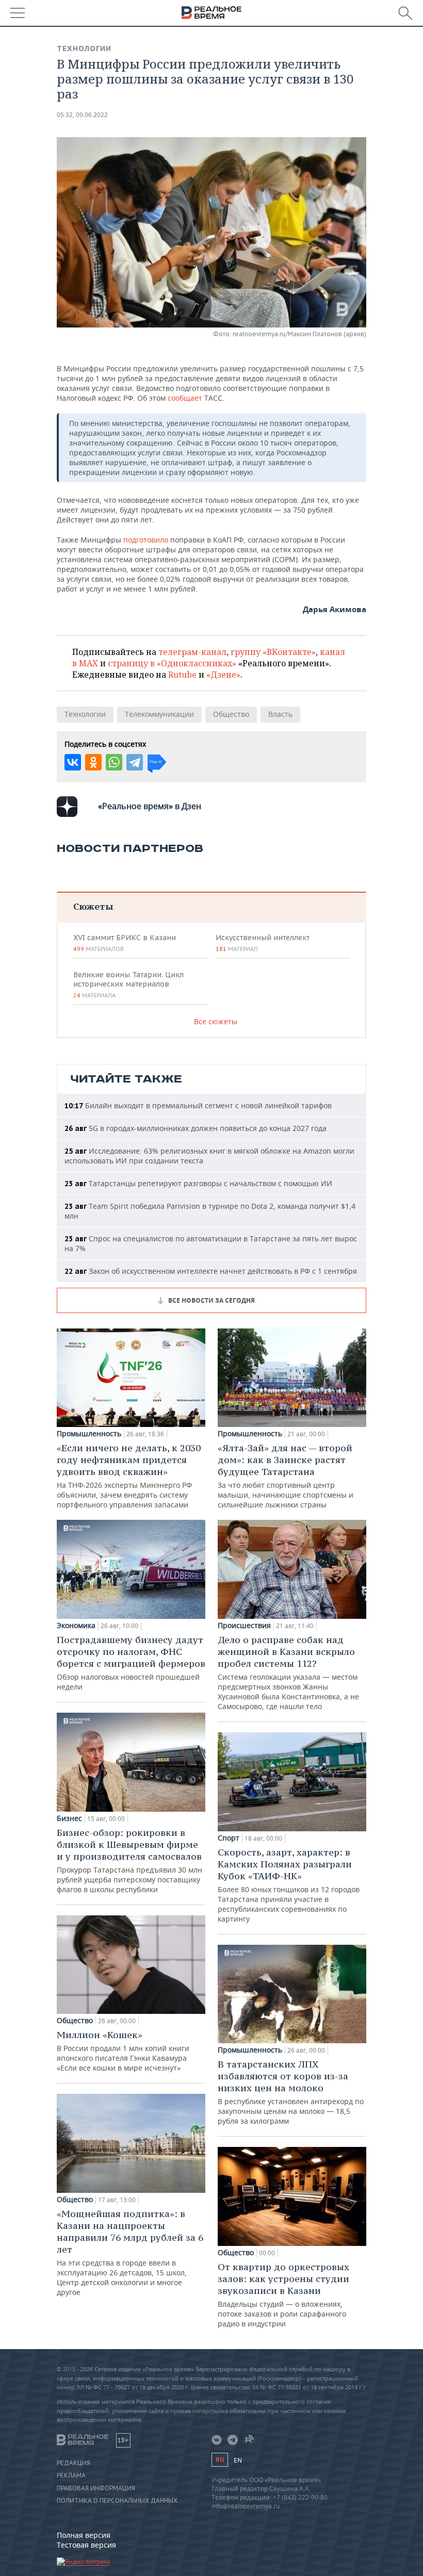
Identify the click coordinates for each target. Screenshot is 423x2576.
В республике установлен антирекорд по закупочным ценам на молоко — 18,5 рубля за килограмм (291, 2092)
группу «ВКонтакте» (273, 652)
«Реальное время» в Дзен (150, 806)
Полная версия (84, 2535)
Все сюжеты (216, 1021)
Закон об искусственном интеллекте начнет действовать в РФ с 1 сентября (211, 1271)
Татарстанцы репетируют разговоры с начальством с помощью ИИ (198, 1183)
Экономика (76, 1626)
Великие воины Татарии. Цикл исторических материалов (128, 985)
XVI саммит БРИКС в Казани (125, 943)
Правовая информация (96, 2488)
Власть (280, 714)
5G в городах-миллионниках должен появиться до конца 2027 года (196, 1128)
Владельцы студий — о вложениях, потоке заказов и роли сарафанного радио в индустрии (283, 2295)
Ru (220, 2460)
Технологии (84, 48)
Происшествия (244, 1626)
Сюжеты (93, 906)
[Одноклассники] (93, 762)
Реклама (71, 2475)
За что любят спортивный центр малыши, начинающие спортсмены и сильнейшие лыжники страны (286, 1476)
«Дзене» (223, 675)
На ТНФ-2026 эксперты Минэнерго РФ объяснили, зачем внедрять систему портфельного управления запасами (129, 1476)
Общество (231, 714)
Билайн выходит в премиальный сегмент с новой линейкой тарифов (198, 1105)
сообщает (185, 398)
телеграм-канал (192, 652)
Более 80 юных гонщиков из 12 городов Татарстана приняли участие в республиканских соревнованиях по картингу (289, 1885)
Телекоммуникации (159, 714)
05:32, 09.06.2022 (82, 115)
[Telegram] (135, 762)
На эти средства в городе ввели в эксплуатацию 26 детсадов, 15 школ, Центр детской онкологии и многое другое (130, 2252)
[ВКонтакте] (73, 762)
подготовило (146, 540)
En (238, 2460)
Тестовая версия (86, 2545)
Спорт (229, 1838)
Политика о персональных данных (117, 2501)
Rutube (182, 675)
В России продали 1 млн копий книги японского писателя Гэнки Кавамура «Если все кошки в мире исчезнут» (123, 2051)
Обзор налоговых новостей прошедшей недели (131, 1663)
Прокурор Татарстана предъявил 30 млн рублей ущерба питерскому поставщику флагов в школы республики (129, 1860)
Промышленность (89, 1434)
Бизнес (69, 1818)
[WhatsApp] (114, 762)
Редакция (74, 2463)
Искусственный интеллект (263, 943)
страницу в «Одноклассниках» (172, 663)
